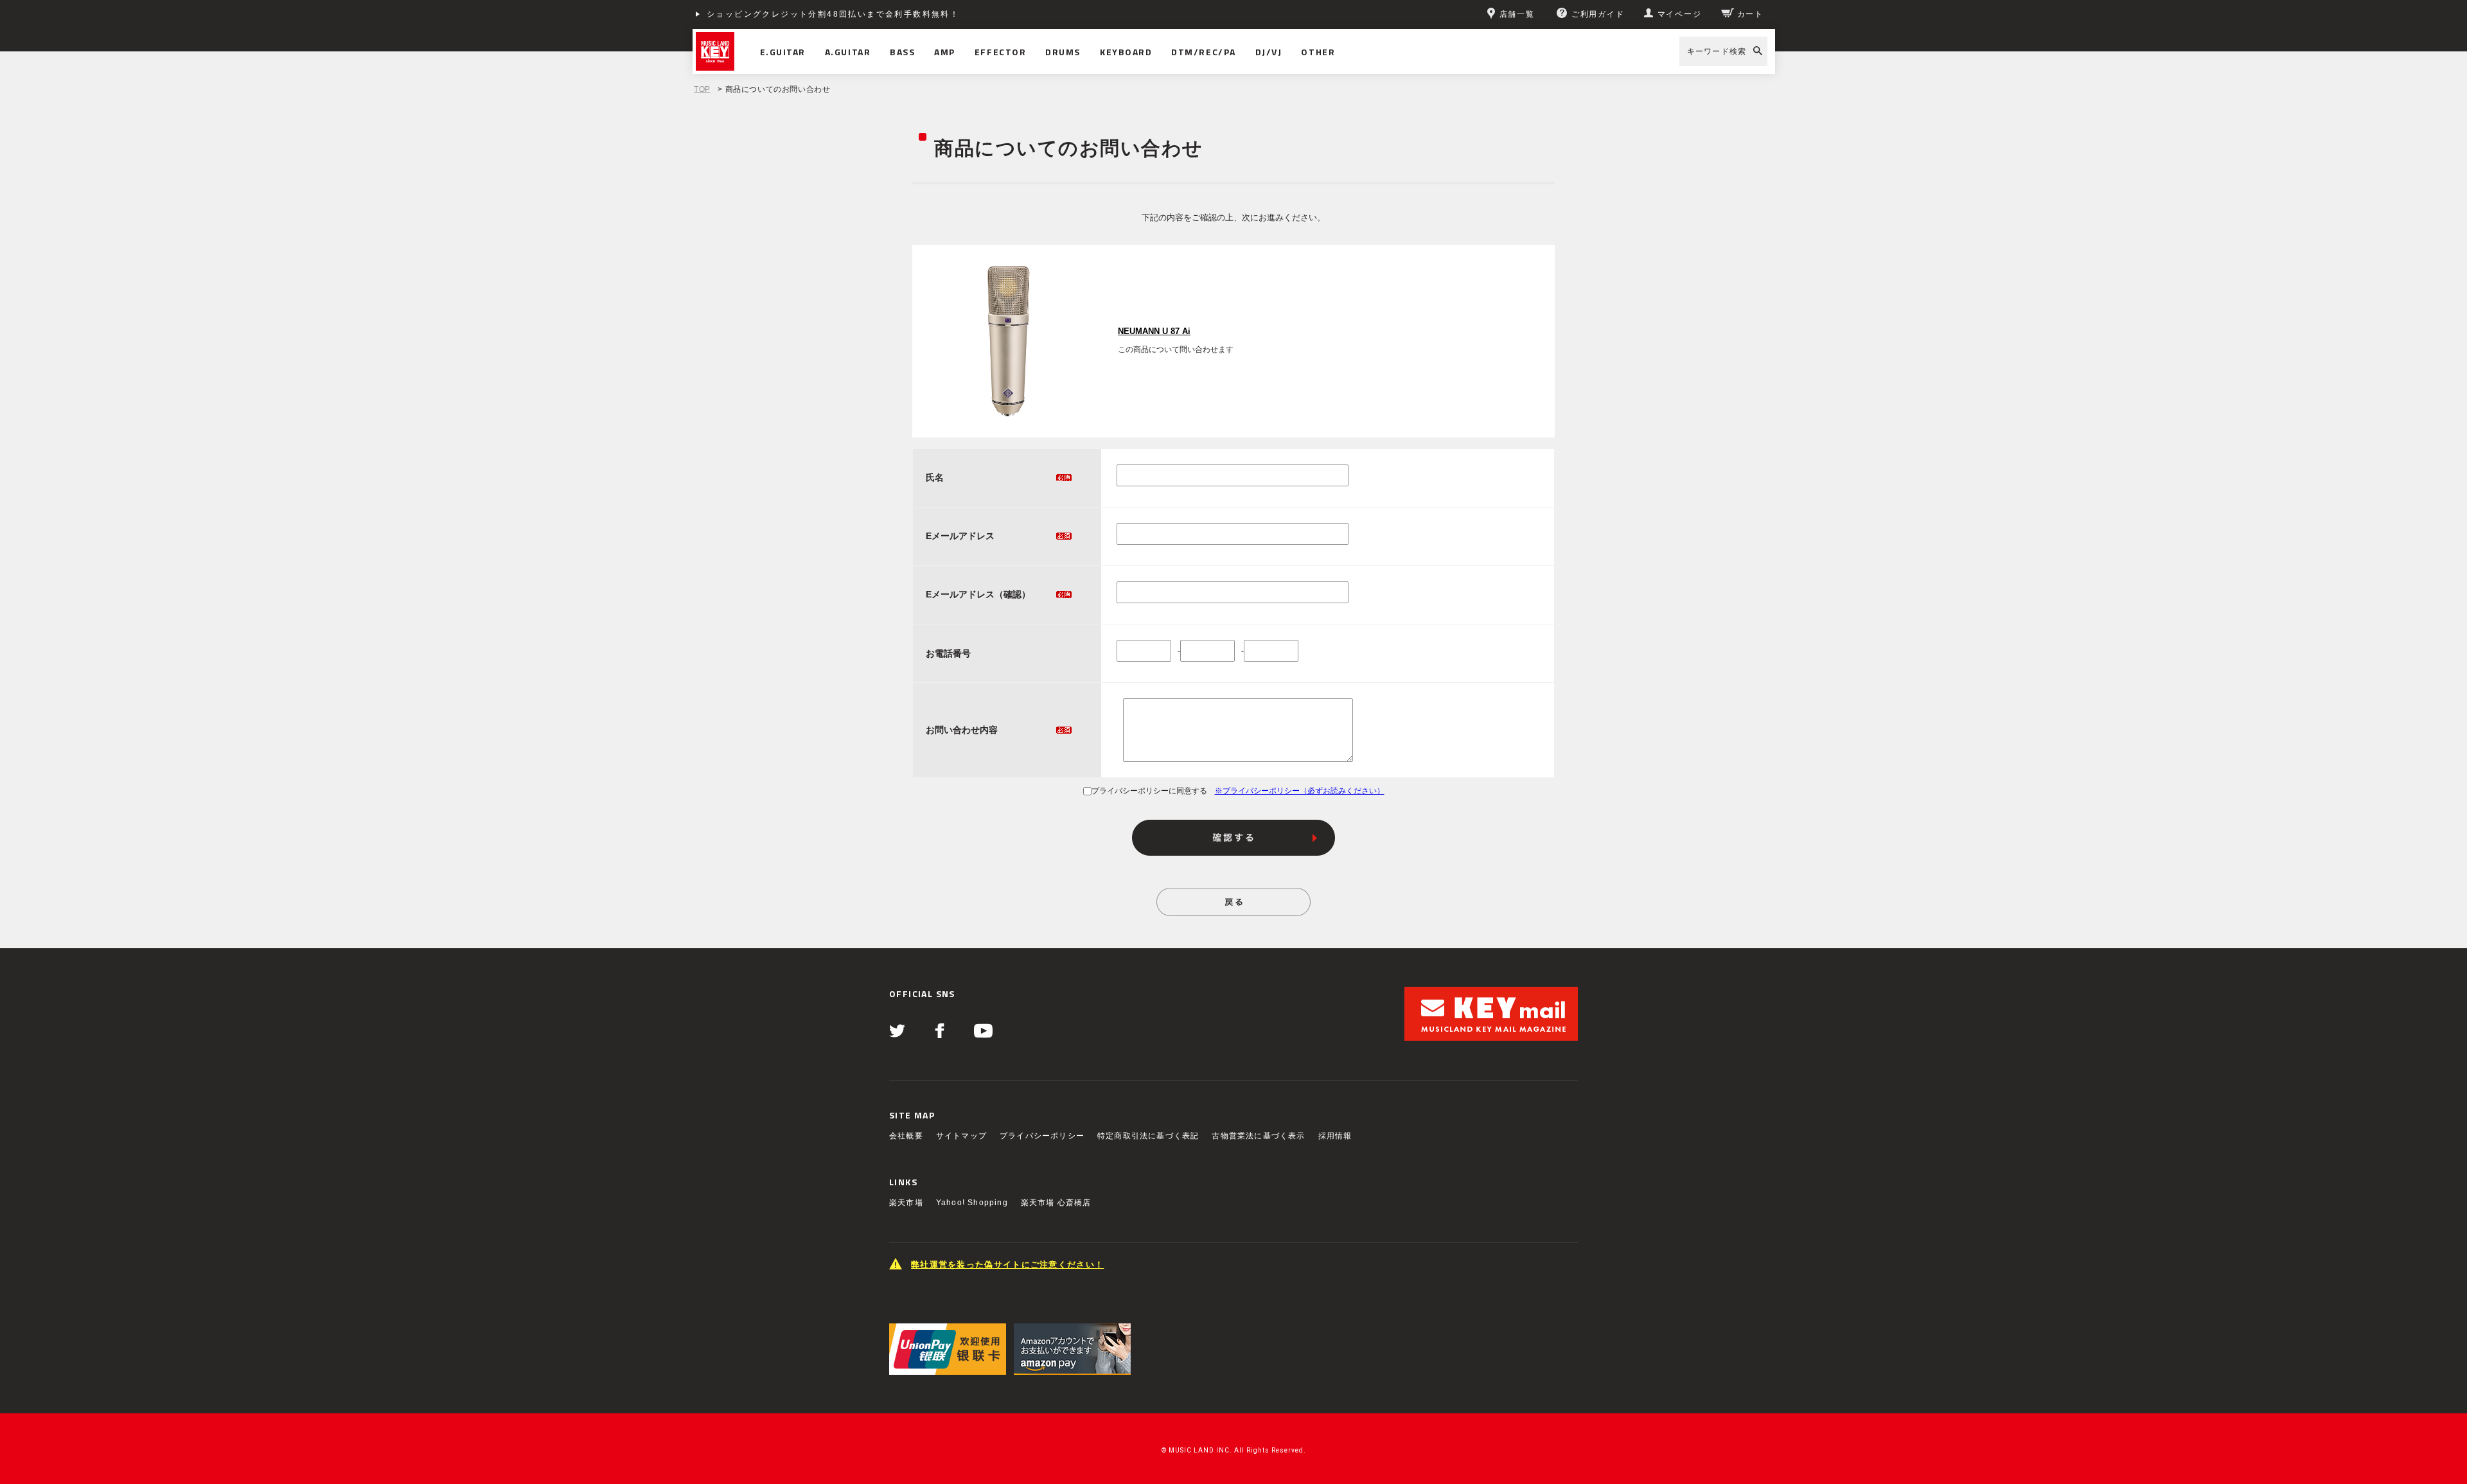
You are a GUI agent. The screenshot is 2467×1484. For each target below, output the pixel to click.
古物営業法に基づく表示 (1258, 1136)
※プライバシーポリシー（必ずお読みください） (1300, 791)
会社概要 (906, 1136)
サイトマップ (961, 1136)
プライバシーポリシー (1042, 1136)
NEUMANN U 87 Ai (1154, 331)
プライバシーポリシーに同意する (1149, 791)
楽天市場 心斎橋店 (1056, 1203)
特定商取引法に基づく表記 (1148, 1136)
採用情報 (1335, 1136)
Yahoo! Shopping (972, 1203)
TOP (702, 89)
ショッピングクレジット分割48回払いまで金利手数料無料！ (833, 14)
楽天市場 (906, 1203)
